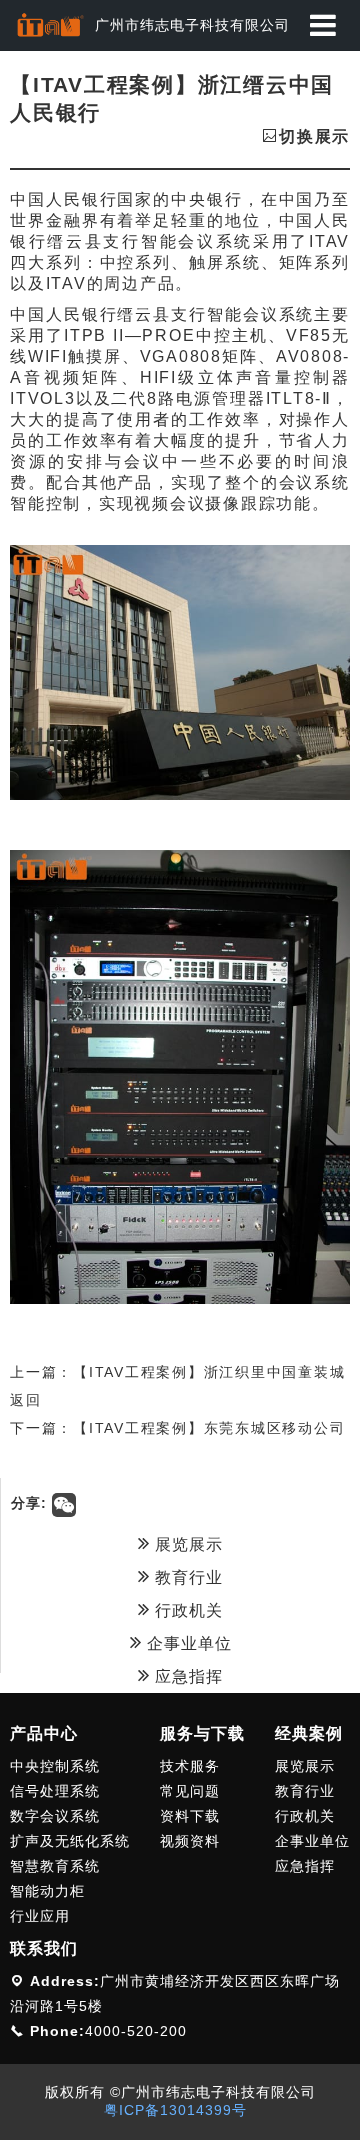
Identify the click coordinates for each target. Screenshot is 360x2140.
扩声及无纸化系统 (70, 1841)
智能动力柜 (47, 1891)
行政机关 (186, 1610)
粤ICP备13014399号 (175, 2110)
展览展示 (186, 1544)
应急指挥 (186, 1676)
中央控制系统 (55, 1766)
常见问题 (190, 1791)
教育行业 (186, 1577)
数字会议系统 (55, 1816)
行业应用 (40, 1916)
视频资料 (190, 1841)
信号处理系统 (55, 1791)
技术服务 (190, 1766)
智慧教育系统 (55, 1866)
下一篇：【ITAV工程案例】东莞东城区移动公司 (177, 1428)
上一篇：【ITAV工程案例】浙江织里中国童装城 (177, 1372)
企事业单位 (187, 1643)
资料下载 (190, 1816)
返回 (26, 1400)
